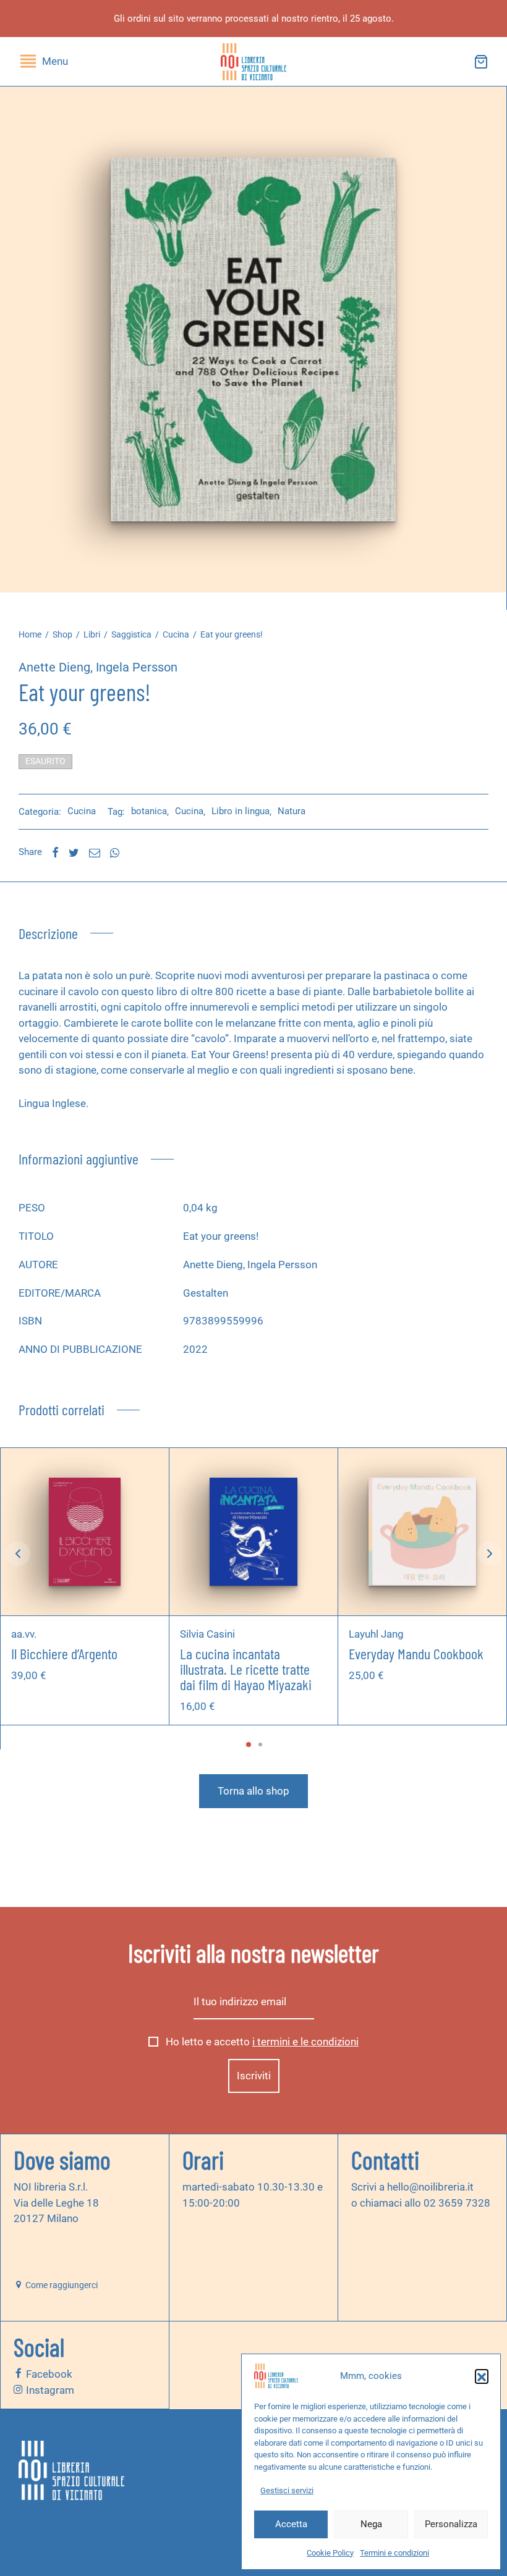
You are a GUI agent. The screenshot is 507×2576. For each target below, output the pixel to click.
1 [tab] (249, 1745)
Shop (62, 634)
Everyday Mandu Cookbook (416, 1653)
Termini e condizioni (394, 2553)
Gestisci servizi (287, 2490)
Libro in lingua (241, 811)
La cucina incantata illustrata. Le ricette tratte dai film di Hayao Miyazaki (246, 1668)
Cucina (176, 634)
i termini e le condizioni (305, 2042)
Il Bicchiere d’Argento (64, 1653)
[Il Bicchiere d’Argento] (85, 1532)
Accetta (291, 2524)
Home (30, 634)
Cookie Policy (330, 2553)
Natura (292, 811)
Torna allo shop (253, 1791)
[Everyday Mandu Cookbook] (422, 1532)
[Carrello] (481, 62)
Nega (371, 2524)
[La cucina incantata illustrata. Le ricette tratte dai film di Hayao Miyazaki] (253, 1532)
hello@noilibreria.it (430, 2187)
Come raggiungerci (61, 2285)
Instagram (49, 2389)
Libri (92, 634)
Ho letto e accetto (261, 2042)
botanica (149, 811)
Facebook (48, 2374)
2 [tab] (260, 1745)
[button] (482, 2376)
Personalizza (451, 2524)
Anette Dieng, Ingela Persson (98, 667)
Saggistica (131, 634)
